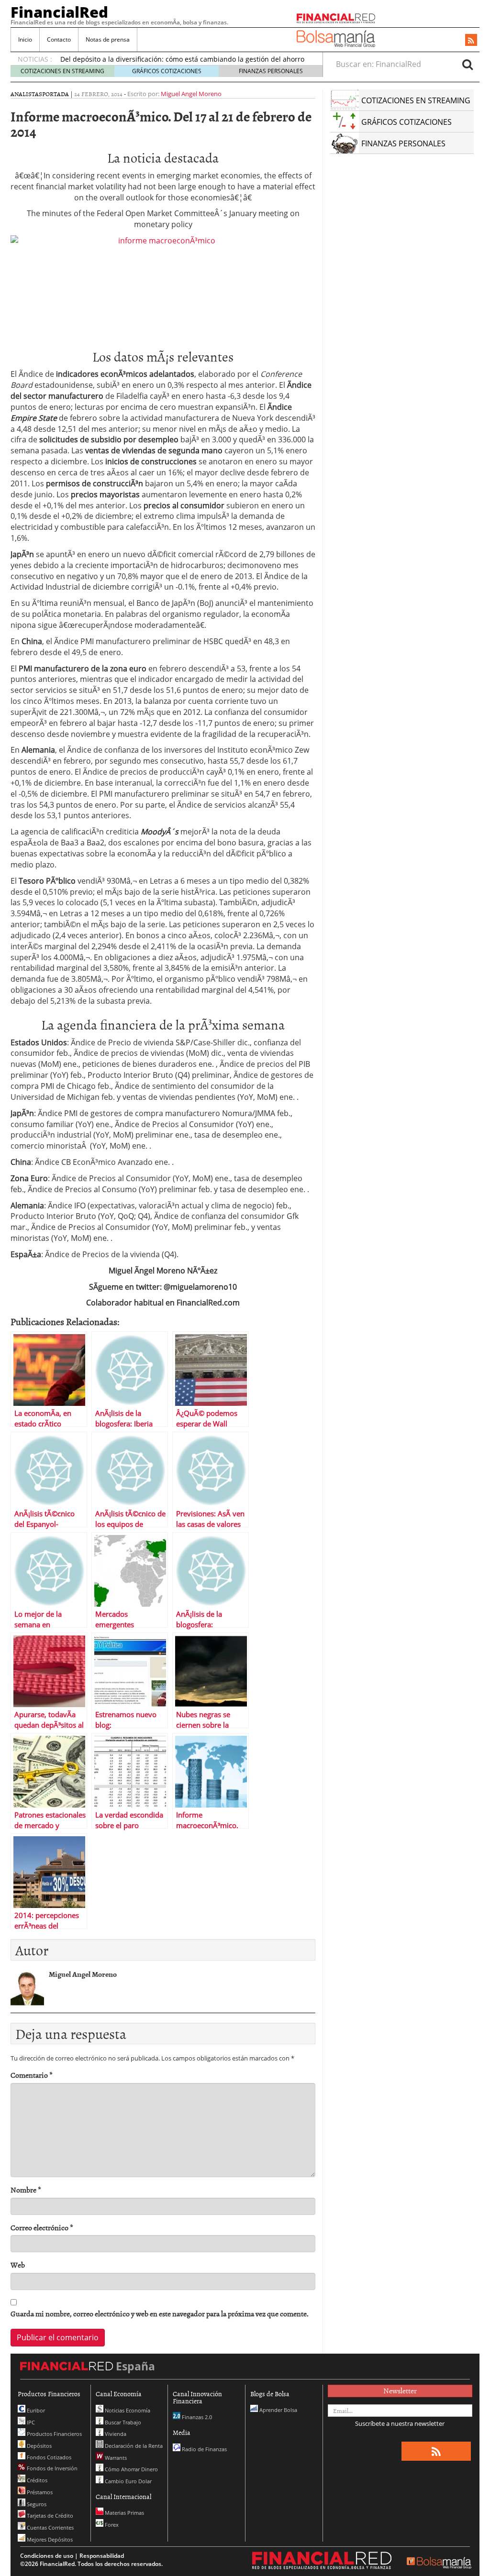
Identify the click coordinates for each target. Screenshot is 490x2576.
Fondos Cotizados (48, 2457)
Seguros (36, 2504)
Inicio (25, 39)
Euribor (35, 2410)
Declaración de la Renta (133, 2446)
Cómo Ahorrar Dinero (131, 2469)
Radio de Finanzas (204, 2449)
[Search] (468, 64)
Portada (56, 94)
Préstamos (39, 2492)
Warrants (115, 2458)
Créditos (36, 2480)
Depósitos (39, 2446)
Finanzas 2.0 (196, 2417)
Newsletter (400, 2390)
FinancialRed (59, 12)
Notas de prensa (108, 39)
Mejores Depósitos (49, 2539)
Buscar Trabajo (122, 2422)
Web (18, 2265)
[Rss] (471, 41)
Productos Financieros (54, 2434)
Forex (111, 2525)
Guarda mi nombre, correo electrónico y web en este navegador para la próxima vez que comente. (160, 2314)
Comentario (32, 2075)
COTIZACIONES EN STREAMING (62, 71)
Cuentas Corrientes (50, 2527)
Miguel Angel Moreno (191, 94)
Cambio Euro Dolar (128, 2481)
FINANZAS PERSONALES (271, 71)
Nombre (26, 2190)
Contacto (59, 39)
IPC (30, 2422)
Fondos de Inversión (51, 2468)
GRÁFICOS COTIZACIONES (167, 71)
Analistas (26, 94)
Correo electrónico (42, 2228)
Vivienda (115, 2434)
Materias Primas (124, 2513)
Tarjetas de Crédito (49, 2516)
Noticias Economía (127, 2410)
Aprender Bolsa (278, 2410)
